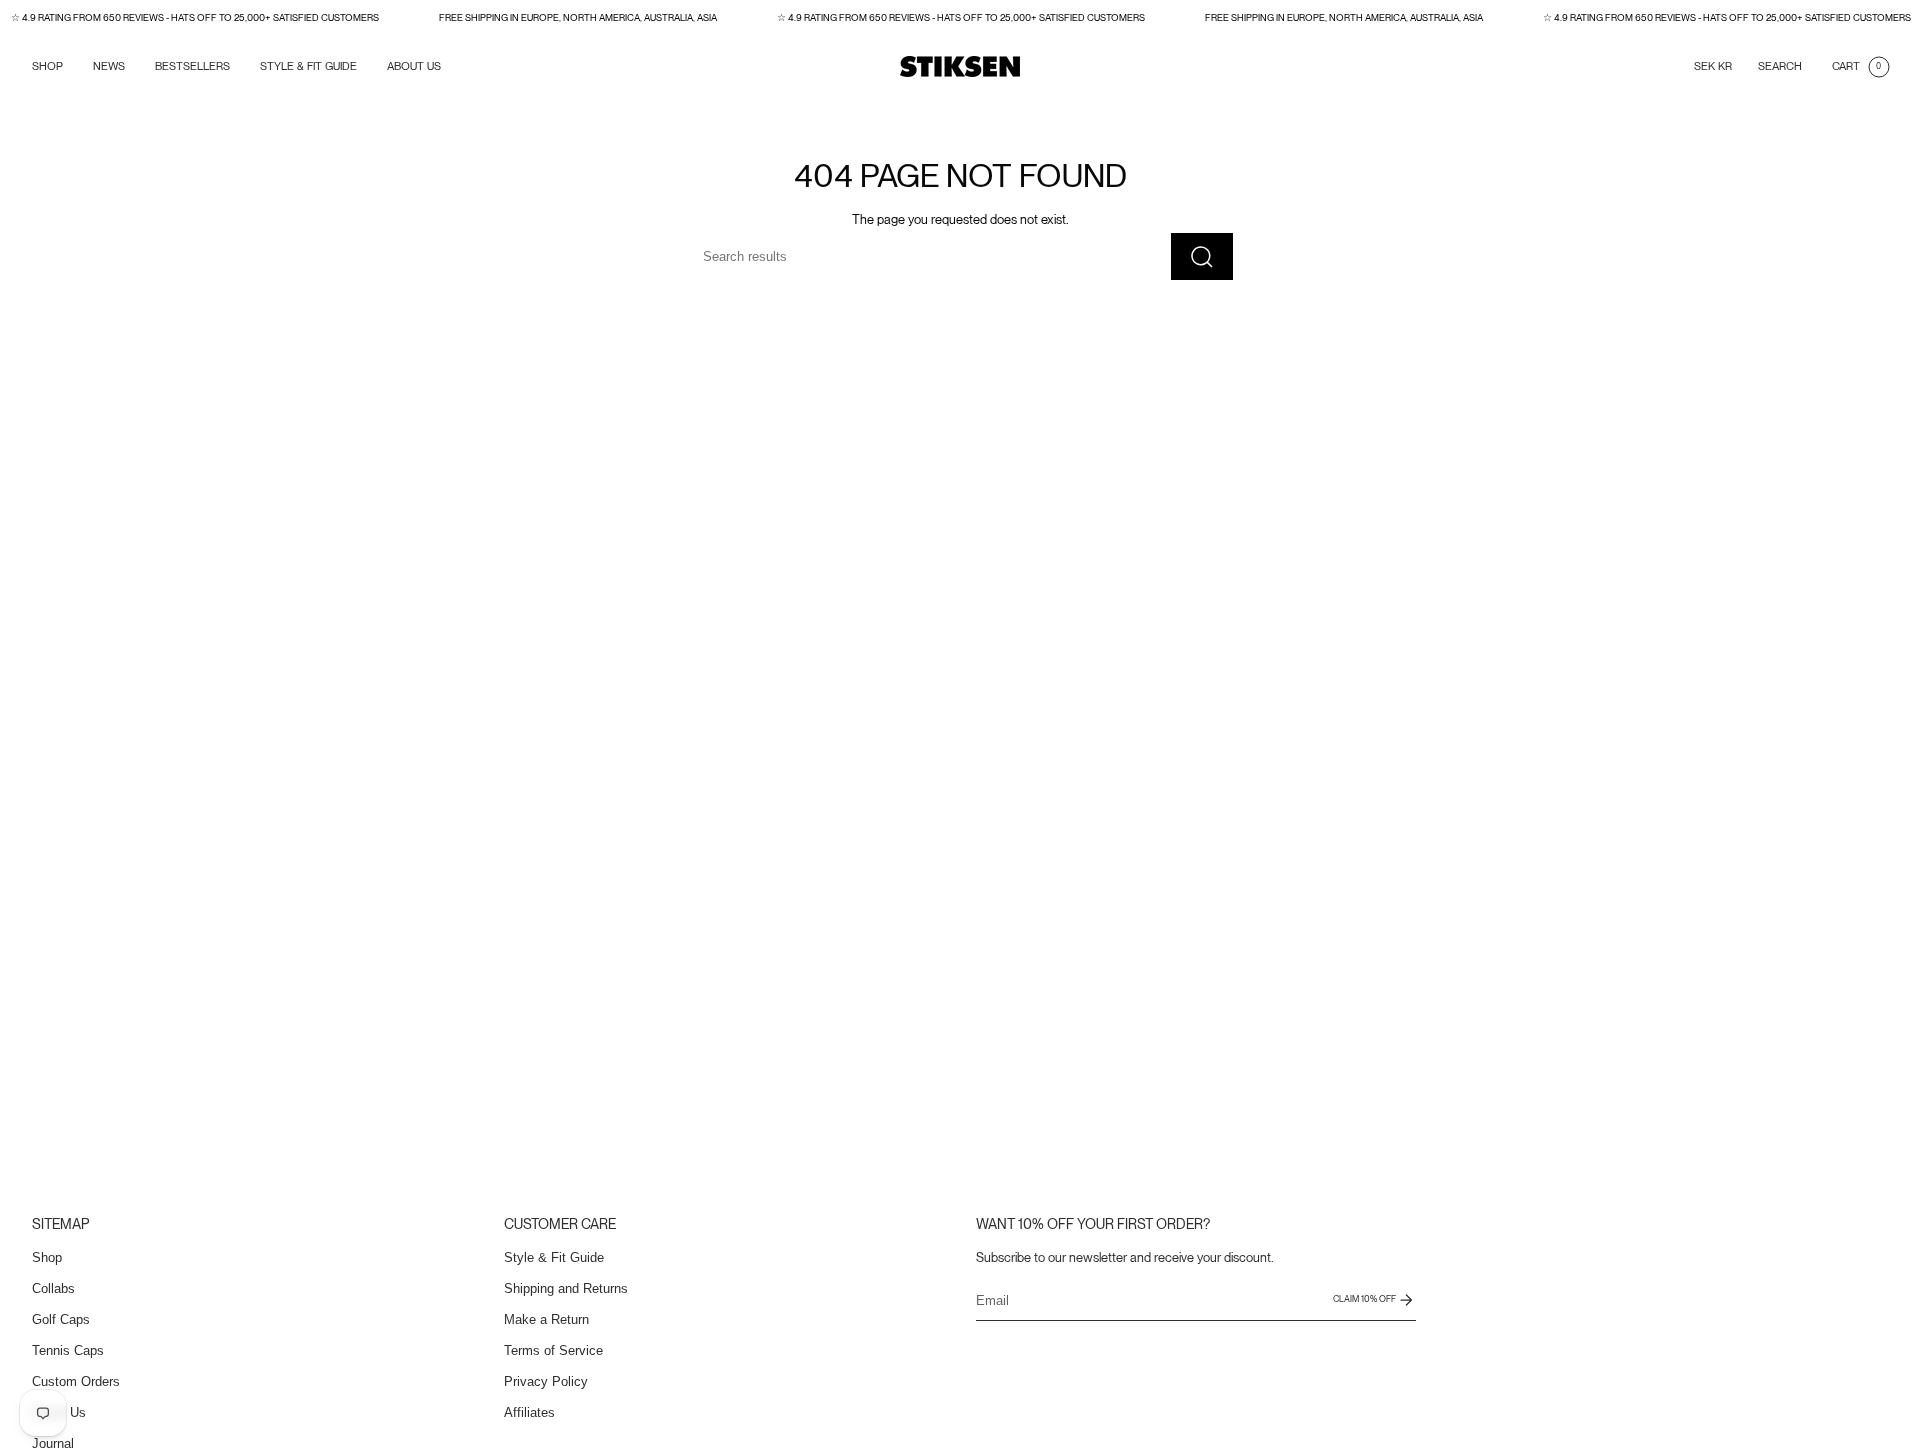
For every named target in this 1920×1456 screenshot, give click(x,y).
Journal (53, 1443)
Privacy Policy (546, 1381)
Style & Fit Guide (554, 1257)
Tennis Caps (68, 1350)
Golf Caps (61, 1319)
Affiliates (529, 1412)
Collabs (53, 1288)
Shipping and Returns (566, 1288)
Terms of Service (553, 1350)
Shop (47, 1257)
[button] (47, 66)
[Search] (1202, 256)
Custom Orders (76, 1381)
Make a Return (546, 1319)
